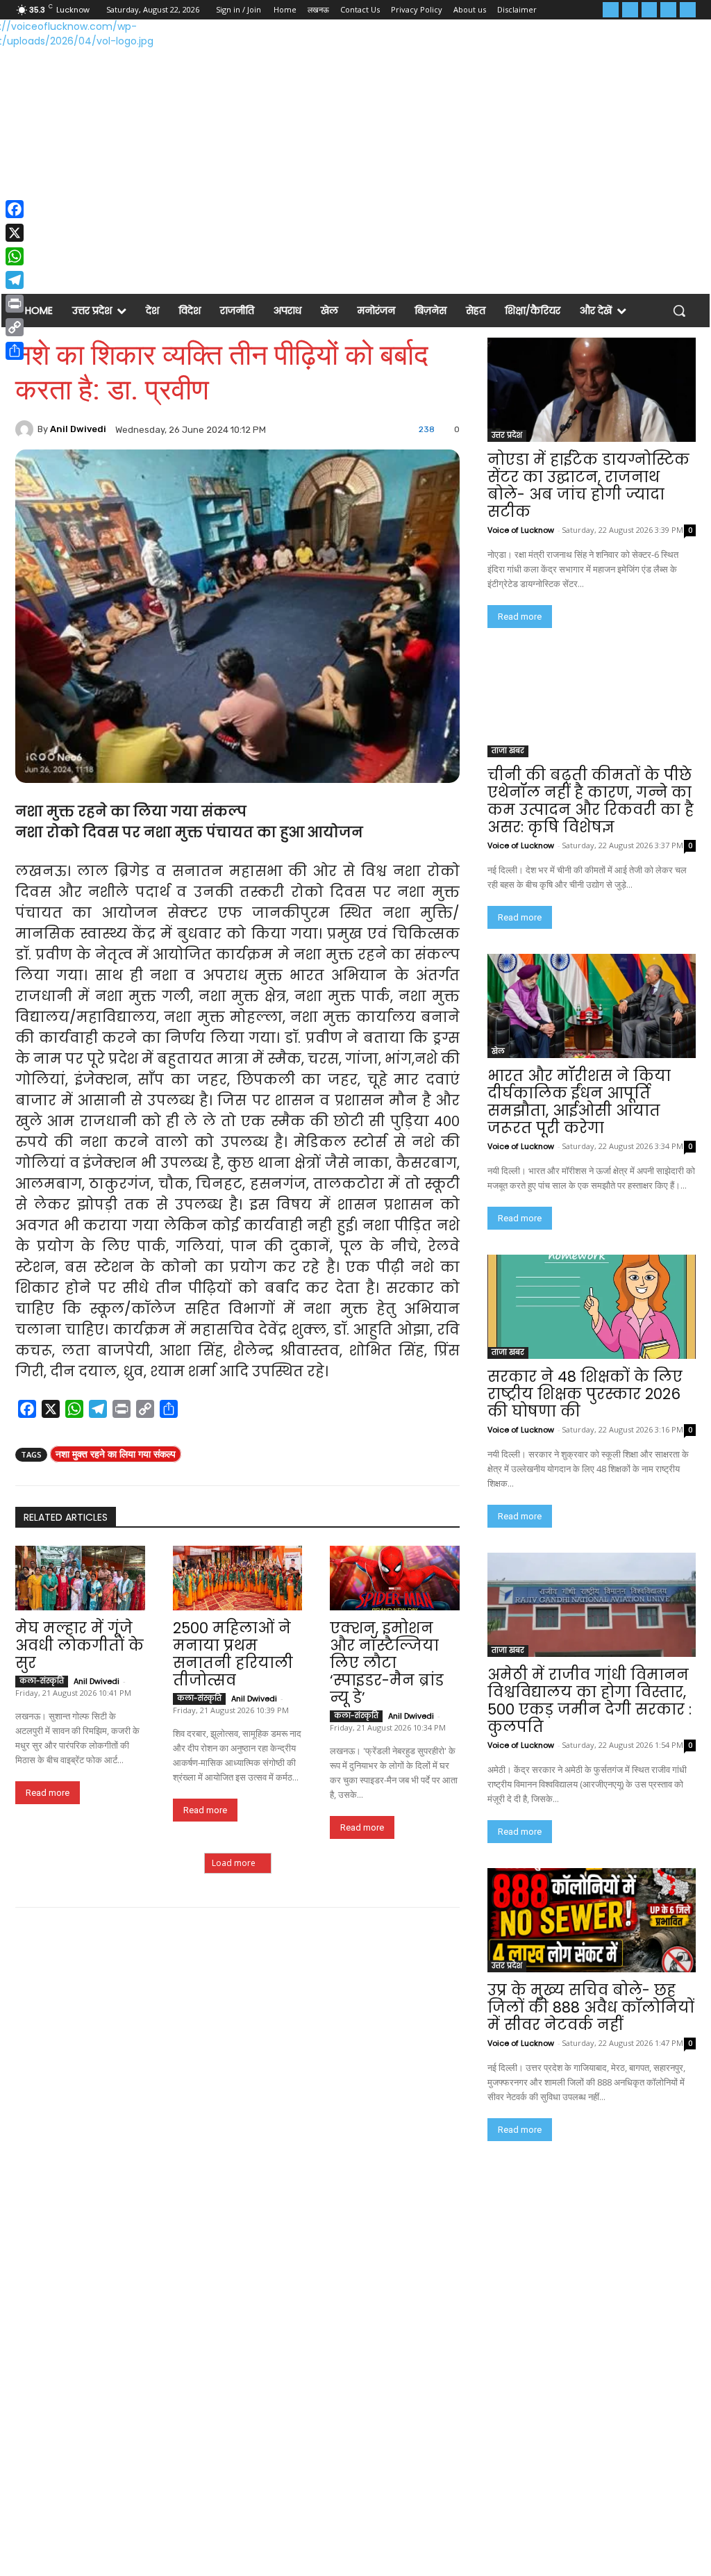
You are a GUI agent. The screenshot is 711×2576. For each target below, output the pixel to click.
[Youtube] (688, 10)
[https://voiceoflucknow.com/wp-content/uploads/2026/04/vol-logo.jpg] (84, 50)
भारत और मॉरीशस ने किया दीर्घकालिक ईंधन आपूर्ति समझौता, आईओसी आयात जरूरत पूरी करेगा (579, 1102)
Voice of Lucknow (521, 530)
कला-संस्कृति (42, 1681)
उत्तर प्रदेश (507, 435)
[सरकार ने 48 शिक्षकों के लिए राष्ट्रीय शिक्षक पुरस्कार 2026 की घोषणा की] (592, 1307)
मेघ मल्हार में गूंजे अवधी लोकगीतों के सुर (80, 1645)
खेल (498, 1051)
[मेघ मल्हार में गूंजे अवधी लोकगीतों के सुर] (80, 1578)
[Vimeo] (668, 10)
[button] (679, 311)
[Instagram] (630, 10)
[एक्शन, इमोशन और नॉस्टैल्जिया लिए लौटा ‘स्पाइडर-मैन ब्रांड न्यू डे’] (395, 1578)
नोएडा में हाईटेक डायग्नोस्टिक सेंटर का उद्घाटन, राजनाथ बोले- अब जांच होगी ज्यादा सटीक (588, 486)
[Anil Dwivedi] (26, 429)
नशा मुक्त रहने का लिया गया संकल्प (116, 1454)
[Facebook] (611, 10)
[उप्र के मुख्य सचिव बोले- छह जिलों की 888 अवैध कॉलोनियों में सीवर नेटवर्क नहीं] (592, 1920)
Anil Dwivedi (78, 429)
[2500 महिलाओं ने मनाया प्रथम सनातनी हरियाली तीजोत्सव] (238, 1578)
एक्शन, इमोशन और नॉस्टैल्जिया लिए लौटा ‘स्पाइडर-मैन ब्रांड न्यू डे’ (387, 1663)
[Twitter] (650, 10)
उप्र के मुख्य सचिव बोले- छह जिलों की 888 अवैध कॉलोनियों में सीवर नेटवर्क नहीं (591, 2007)
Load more (234, 1863)
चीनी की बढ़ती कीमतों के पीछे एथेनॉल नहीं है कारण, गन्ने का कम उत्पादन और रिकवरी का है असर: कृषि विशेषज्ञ (591, 801)
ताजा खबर (508, 751)
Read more (48, 1793)
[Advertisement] (355, 184)
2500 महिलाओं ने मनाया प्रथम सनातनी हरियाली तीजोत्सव (233, 1654)
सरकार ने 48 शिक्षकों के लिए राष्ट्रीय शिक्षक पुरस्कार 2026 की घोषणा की (585, 1394)
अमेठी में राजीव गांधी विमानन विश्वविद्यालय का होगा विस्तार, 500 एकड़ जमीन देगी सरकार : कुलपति (589, 1701)
